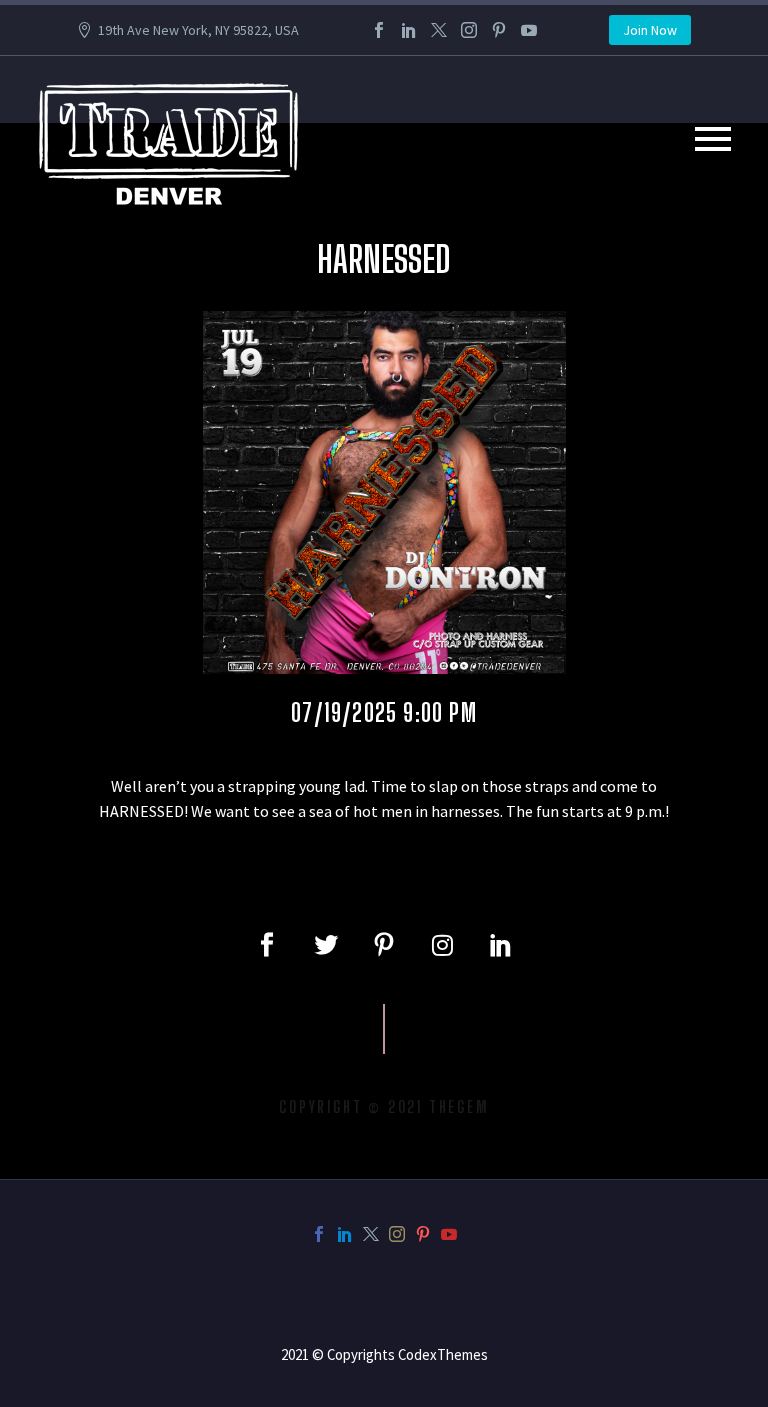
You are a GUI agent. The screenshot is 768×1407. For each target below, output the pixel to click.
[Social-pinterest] (384, 945)
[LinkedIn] (409, 30)
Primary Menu (713, 139)
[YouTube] (529, 30)
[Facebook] (379, 30)
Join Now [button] (650, 30)
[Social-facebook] (267, 945)
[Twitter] (439, 30)
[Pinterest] (499, 30)
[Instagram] (469, 30)
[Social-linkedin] (501, 945)
